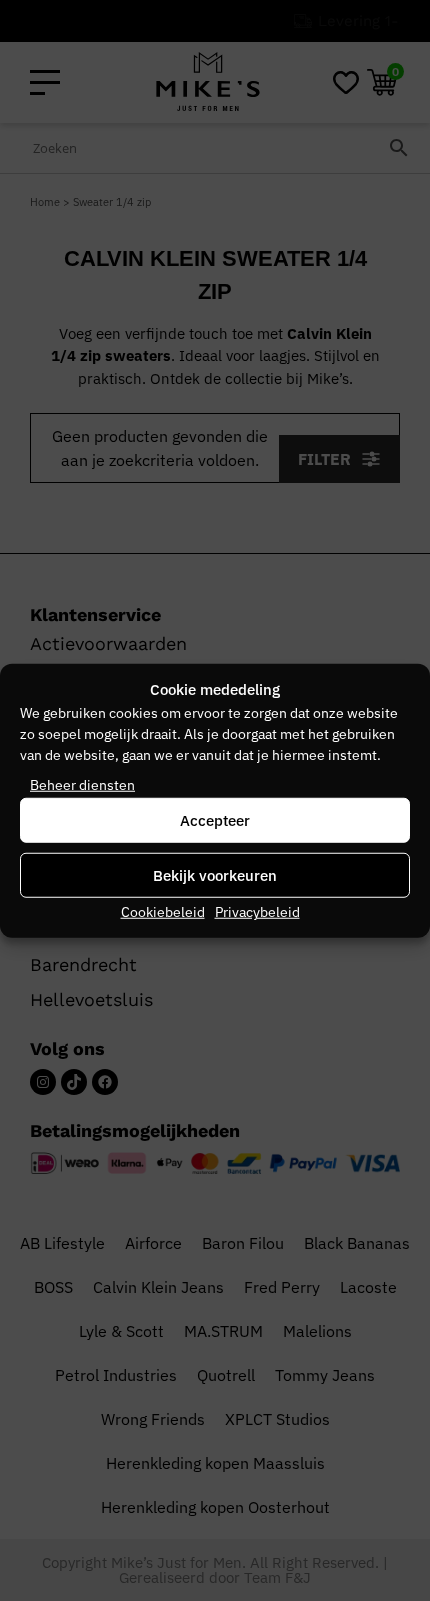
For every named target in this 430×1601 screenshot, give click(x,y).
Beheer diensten (82, 785)
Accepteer (215, 819)
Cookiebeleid (163, 912)
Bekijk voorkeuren (215, 874)
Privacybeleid (257, 912)
